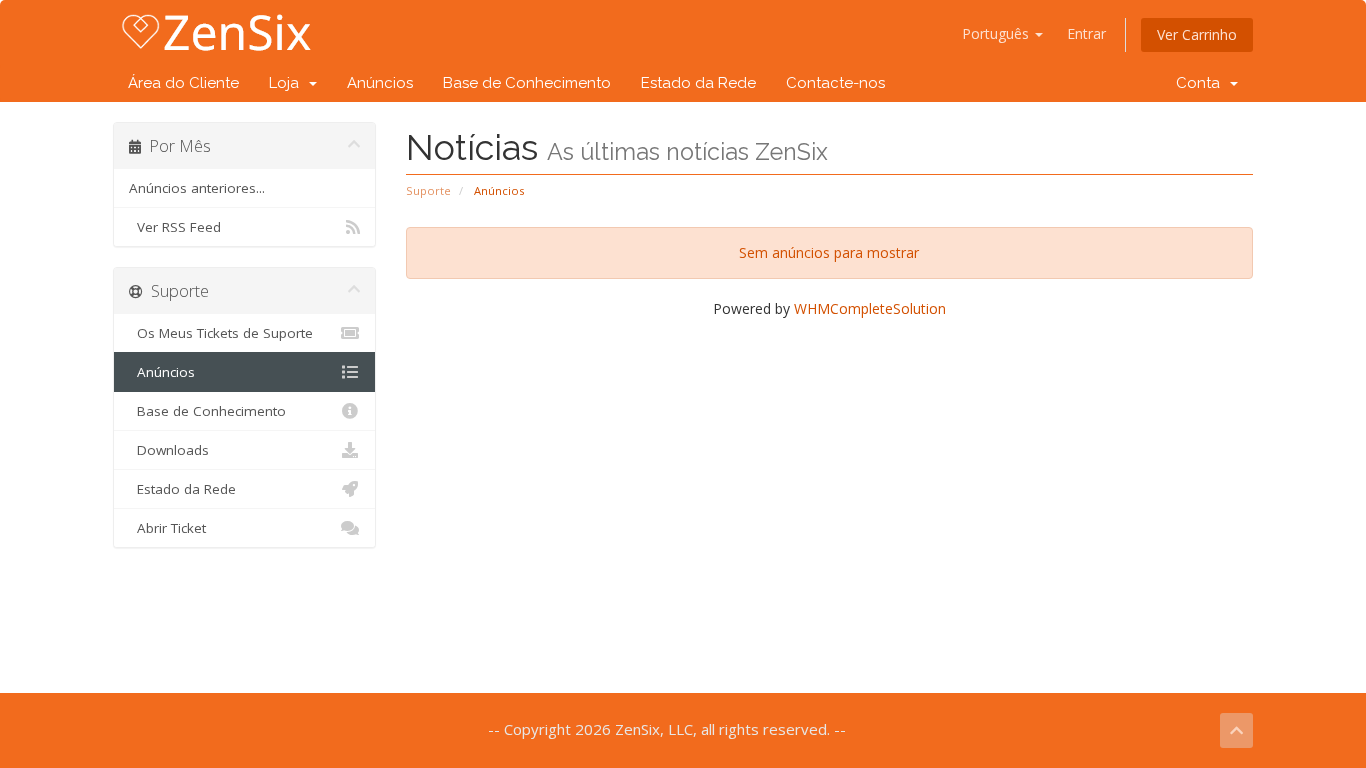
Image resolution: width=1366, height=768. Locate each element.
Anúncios (380, 83)
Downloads (169, 450)
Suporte (428, 190)
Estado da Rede (698, 83)
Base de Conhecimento (527, 83)
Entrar (1086, 33)
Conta (1202, 83)
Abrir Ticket (167, 528)
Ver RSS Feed (175, 227)
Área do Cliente (183, 83)
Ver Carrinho (1197, 34)
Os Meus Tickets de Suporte (221, 333)
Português (997, 33)
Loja (288, 83)
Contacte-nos (835, 83)
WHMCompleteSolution (870, 308)
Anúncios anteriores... (197, 188)
